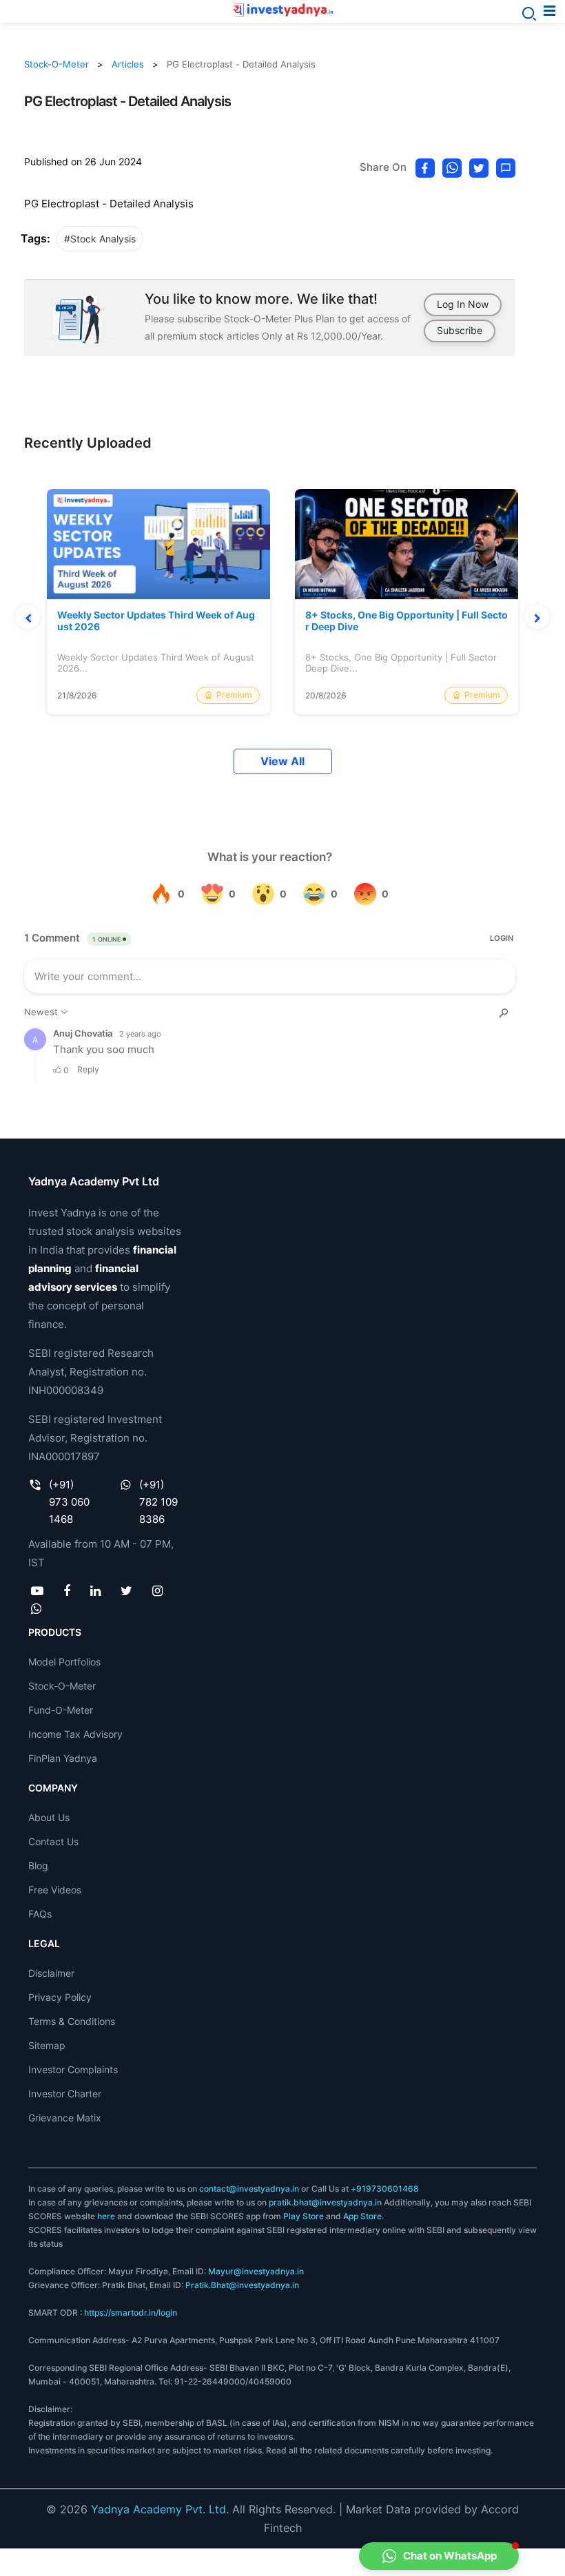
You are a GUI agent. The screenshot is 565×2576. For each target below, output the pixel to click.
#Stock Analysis (100, 239)
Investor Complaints (73, 2069)
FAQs (40, 1914)
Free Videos (55, 1890)
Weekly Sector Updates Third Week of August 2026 (156, 621)
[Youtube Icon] (37, 1590)
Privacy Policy (60, 1997)
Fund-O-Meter (61, 1710)
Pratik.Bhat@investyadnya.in (242, 2285)
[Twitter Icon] (127, 1590)
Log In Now (463, 304)
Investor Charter (65, 2094)
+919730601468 (385, 2189)
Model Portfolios (64, 1662)
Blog (38, 1866)
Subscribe (460, 330)
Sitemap (47, 2045)
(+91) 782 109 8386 (158, 1502)
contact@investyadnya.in (249, 2189)
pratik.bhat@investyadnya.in (325, 2202)
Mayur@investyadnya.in (256, 2271)
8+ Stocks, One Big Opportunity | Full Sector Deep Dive (407, 621)
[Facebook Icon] (66, 1590)
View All (282, 761)
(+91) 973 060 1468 (69, 1502)
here (106, 2216)
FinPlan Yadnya (63, 1758)
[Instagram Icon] (158, 1590)
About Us (49, 1817)
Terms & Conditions (72, 2021)
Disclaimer (51, 1973)
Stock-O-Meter (56, 64)
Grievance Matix (65, 2118)
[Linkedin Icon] (95, 1590)
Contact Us (53, 1841)
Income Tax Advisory (75, 1734)
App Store (362, 2216)
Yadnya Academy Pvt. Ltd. (160, 2509)
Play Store (304, 2216)
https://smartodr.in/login (131, 2313)
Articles (128, 64)
